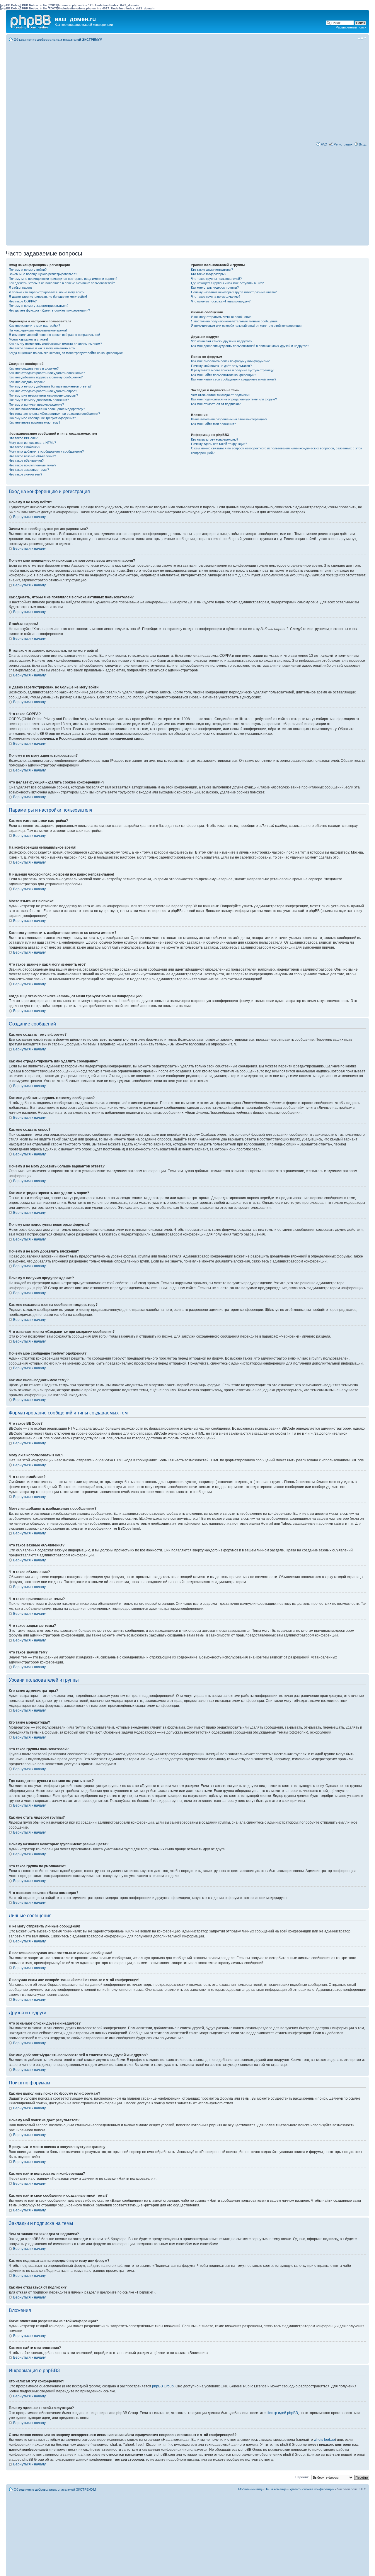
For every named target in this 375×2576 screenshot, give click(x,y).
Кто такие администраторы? (212, 270)
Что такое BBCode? (23, 438)
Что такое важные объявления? (32, 456)
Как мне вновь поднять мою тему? (35, 422)
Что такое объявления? (26, 461)
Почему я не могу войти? (28, 270)
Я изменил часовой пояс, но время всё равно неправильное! (54, 335)
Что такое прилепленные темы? (33, 465)
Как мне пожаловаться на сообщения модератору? (47, 409)
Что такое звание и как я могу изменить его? (42, 348)
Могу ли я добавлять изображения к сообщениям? (46, 451)
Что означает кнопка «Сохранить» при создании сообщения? (54, 414)
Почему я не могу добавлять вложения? (39, 400)
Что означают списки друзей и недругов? (222, 341)
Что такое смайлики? (24, 447)
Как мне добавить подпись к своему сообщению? (46, 377)
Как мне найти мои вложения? (213, 424)
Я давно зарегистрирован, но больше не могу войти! (48, 297)
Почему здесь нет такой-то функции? (219, 444)
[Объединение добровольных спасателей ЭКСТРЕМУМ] (31, 21)
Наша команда (276, 2489)
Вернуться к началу (29, 517)
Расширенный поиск (351, 27)
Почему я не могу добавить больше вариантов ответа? (50, 386)
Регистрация (343, 144)
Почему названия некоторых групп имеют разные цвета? (234, 292)
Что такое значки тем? (25, 474)
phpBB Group (163, 2386)
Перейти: (302, 2477)
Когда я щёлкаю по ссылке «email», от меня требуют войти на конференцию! (66, 353)
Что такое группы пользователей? (216, 279)
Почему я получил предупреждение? (36, 404)
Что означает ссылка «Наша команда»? (221, 301)
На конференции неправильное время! (38, 330)
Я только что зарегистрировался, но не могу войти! (47, 292)
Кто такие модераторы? (209, 274)
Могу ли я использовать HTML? (32, 443)
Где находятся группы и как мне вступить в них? (227, 283)
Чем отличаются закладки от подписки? (221, 395)
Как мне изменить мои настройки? (34, 326)
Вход (363, 144)
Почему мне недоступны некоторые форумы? (43, 395)
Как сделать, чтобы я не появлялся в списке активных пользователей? (62, 283)
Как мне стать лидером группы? (215, 287)
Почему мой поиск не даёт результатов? (221, 366)
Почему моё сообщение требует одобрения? (42, 418)
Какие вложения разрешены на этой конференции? (229, 419)
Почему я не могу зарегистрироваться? (39, 306)
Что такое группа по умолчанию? (216, 297)
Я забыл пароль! (21, 287)
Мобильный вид (353, 38)
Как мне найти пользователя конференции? (224, 375)
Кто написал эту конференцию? (215, 439)
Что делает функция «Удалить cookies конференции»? (49, 310)
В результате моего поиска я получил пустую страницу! (233, 370)
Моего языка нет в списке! (28, 339)
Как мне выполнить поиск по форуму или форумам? (230, 361)
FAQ (324, 144)
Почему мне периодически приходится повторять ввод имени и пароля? (63, 279)
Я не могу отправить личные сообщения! (222, 317)
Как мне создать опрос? (27, 382)
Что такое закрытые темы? (29, 470)
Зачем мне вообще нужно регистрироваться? (43, 274)
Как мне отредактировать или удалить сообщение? (47, 373)
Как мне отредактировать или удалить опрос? (43, 391)
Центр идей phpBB (282, 2413)
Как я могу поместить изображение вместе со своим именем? (55, 344)
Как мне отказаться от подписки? (216, 404)
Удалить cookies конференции (312, 2489)
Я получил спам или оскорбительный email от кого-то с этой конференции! (247, 326)
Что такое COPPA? (23, 301)
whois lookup (324, 2440)
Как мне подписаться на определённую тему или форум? (234, 399)
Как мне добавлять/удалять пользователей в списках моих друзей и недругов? (250, 346)
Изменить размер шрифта (362, 38)
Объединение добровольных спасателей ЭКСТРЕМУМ (58, 40)
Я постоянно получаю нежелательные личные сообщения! (235, 321)
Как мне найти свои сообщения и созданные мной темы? (234, 379)
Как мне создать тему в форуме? (34, 368)
